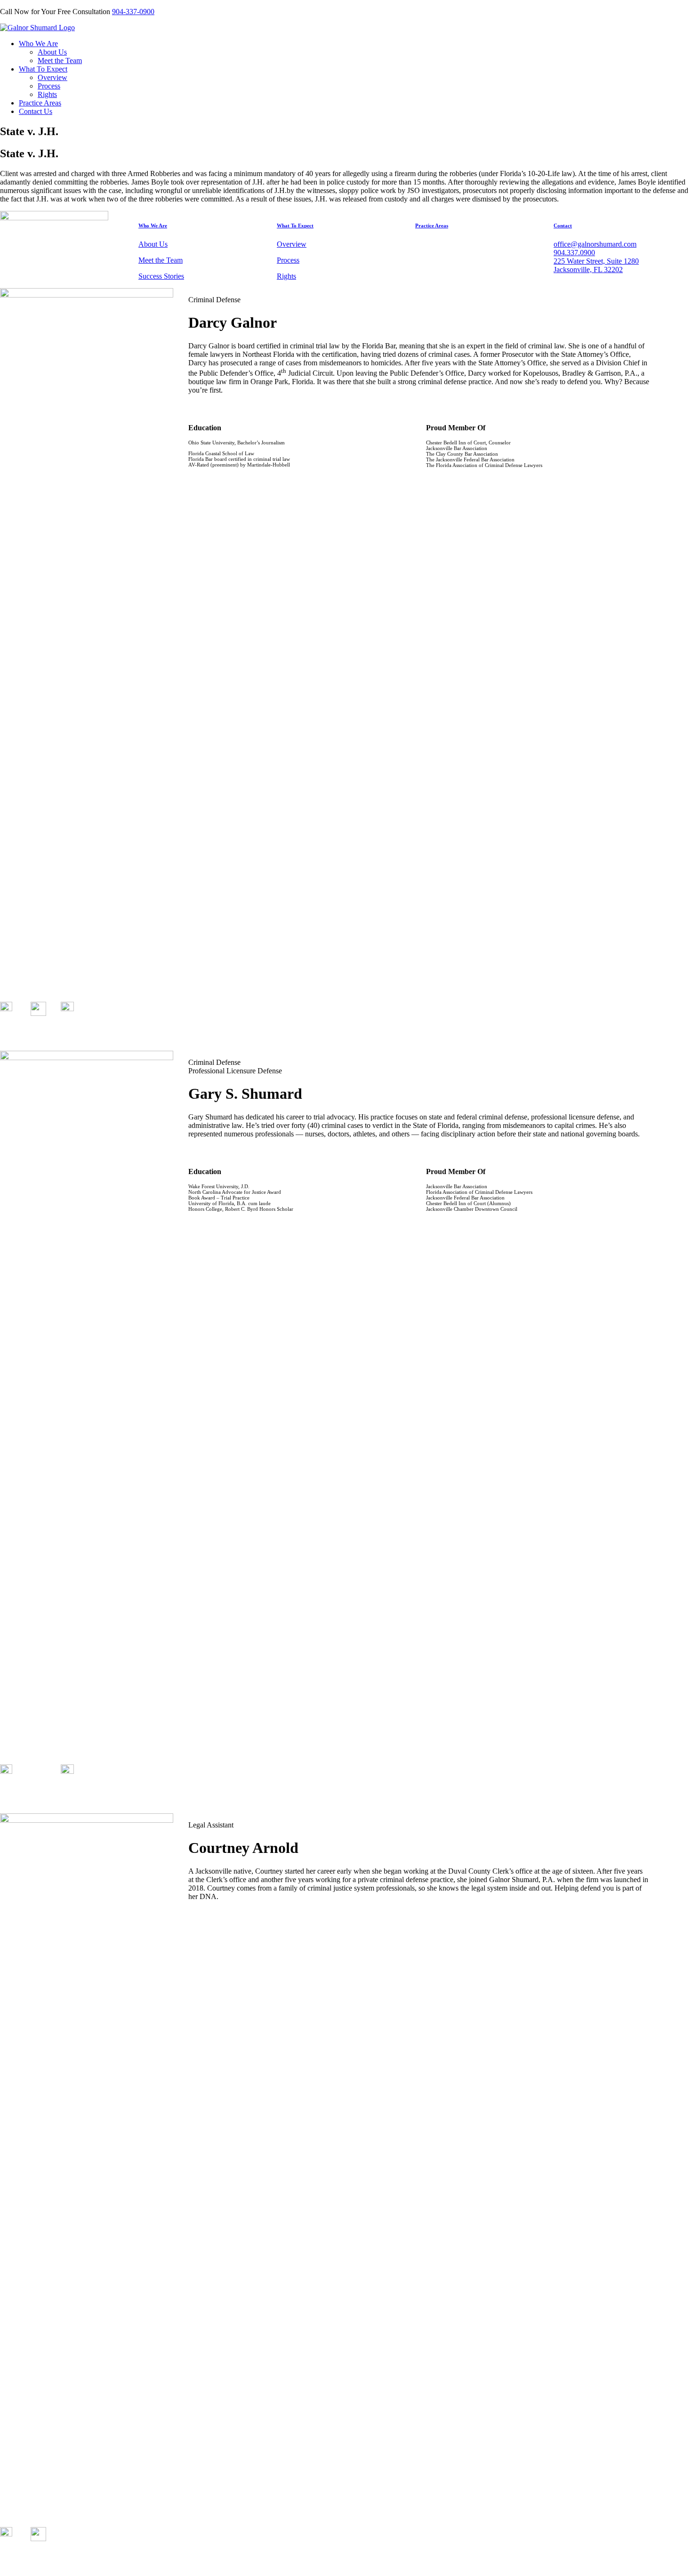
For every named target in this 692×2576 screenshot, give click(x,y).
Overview (52, 77)
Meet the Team (60, 60)
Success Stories (161, 276)
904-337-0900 (133, 12)
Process (49, 86)
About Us (52, 52)
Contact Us (36, 111)
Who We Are (38, 44)
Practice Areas (40, 103)
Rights (47, 94)
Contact (563, 225)
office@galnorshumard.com (595, 244)
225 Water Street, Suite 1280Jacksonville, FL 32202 (596, 265)
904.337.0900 (574, 253)
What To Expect (43, 69)
